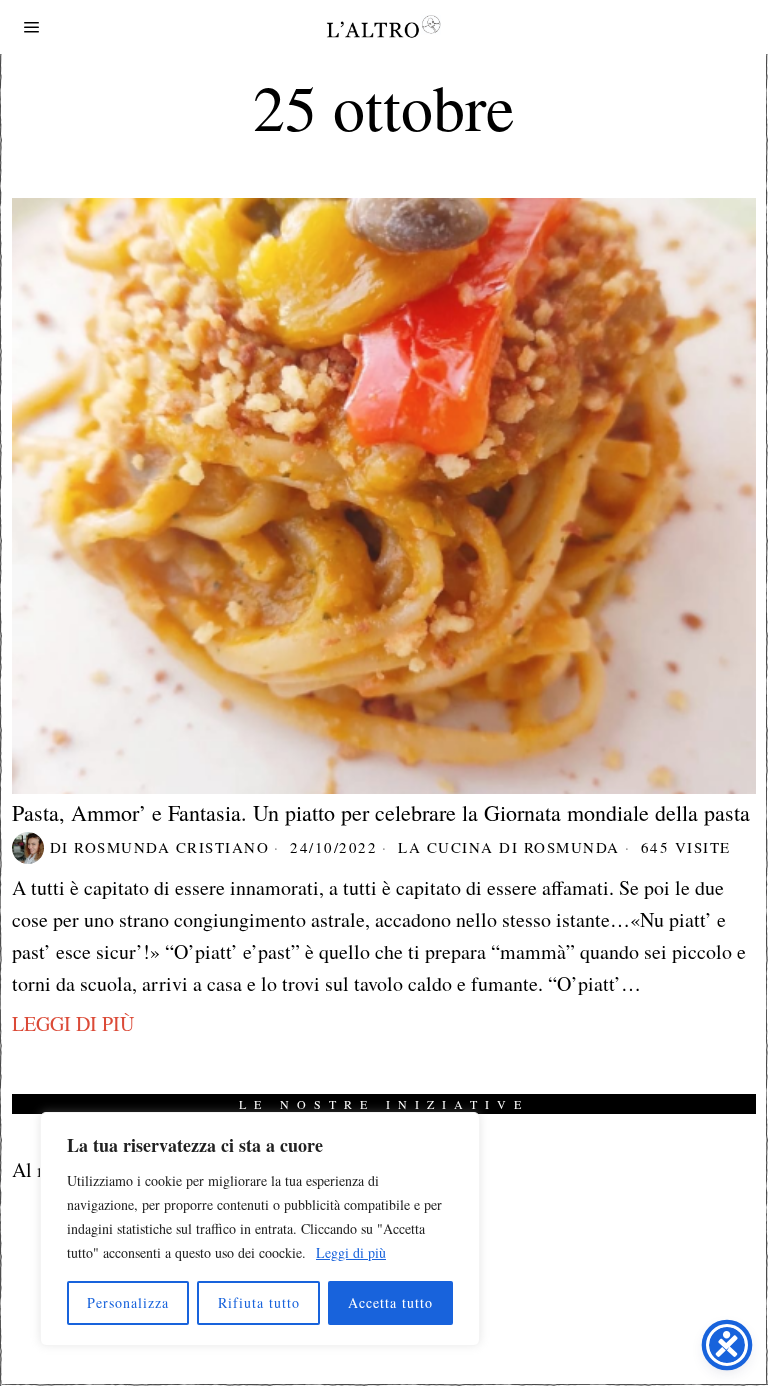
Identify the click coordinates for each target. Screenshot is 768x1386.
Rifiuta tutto (259, 1302)
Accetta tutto (390, 1302)
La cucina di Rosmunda (509, 847)
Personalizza (128, 1302)
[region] (260, 1229)
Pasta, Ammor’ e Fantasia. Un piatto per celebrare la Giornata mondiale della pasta (381, 813)
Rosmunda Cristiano (171, 847)
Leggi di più (351, 1252)
